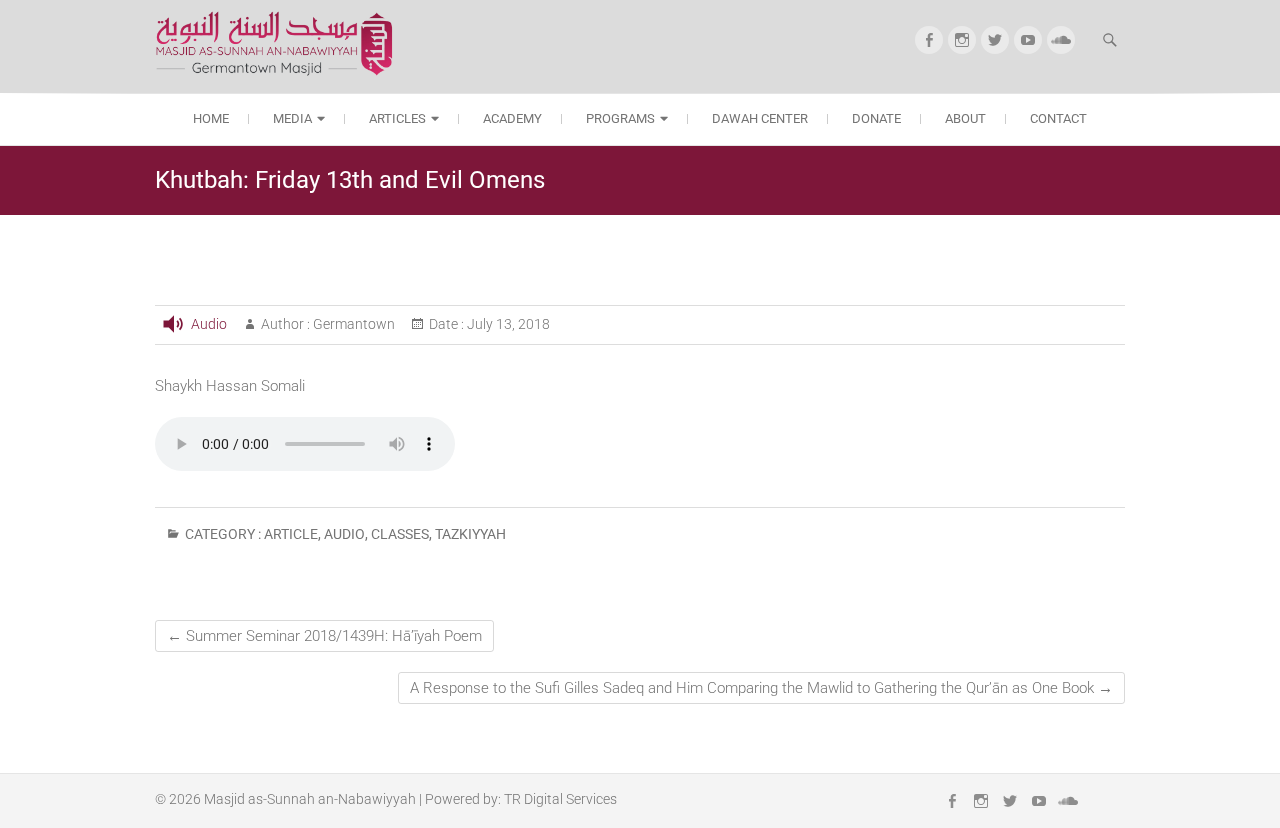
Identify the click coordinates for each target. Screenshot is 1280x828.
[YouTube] (1028, 40)
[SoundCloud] (1061, 40)
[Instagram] (962, 40)
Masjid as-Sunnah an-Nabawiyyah (310, 799)
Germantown (352, 324)
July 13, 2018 (507, 324)
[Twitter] (995, 40)
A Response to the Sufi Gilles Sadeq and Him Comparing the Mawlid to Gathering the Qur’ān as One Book (761, 688)
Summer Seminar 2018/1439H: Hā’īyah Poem (324, 636)
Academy (512, 118)
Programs (620, 118)
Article (291, 534)
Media (292, 118)
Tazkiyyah (470, 534)
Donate (876, 118)
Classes (400, 534)
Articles (397, 118)
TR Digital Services (560, 799)
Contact (1058, 118)
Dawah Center (760, 118)
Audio (209, 324)
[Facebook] (929, 40)
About (965, 118)
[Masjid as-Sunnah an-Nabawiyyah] (280, 43)
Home (211, 118)
